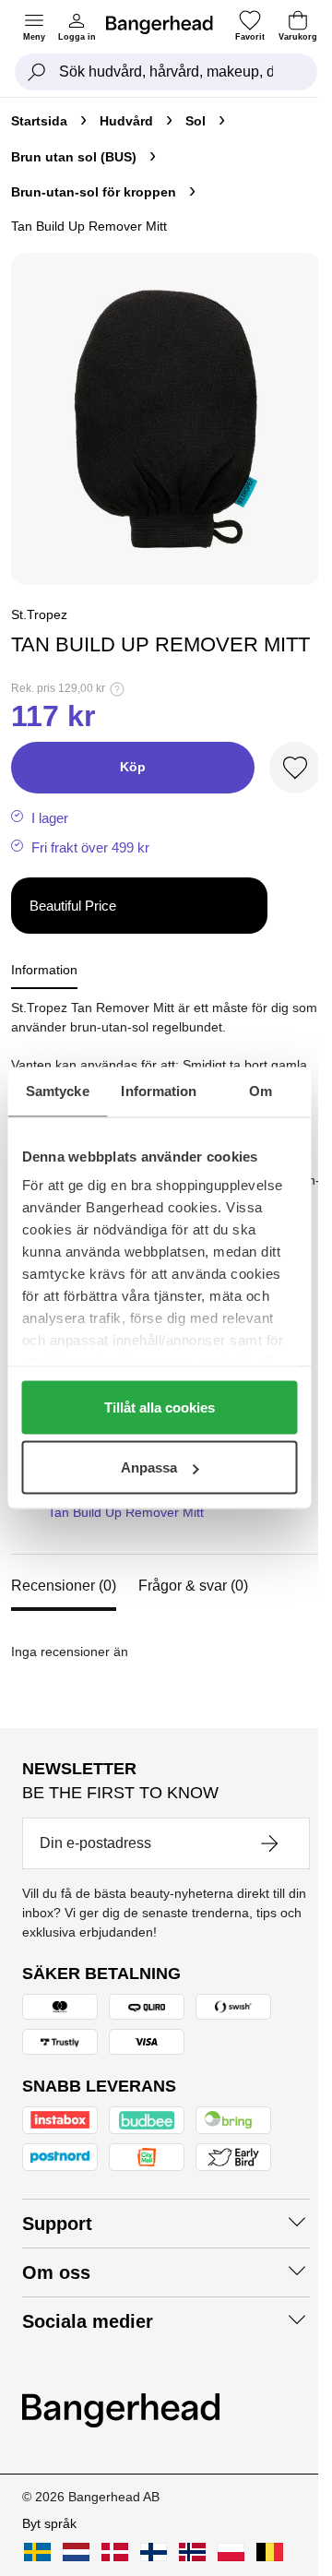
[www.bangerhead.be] (270, 2552)
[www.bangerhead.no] (192, 2552)
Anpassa (149, 1467)
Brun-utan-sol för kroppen (94, 192)
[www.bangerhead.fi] (154, 2552)
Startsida (39, 121)
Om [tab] (261, 1091)
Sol (196, 121)
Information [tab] (159, 1091)
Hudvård (126, 121)
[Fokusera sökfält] (37, 72)
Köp (133, 767)
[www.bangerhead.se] (37, 2552)
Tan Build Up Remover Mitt (126, 1512)
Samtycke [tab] (58, 1091)
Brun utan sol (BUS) (74, 157)
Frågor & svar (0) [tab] (193, 1586)
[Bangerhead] (167, 25)
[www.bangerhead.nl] (76, 2552)
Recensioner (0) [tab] (64, 1586)
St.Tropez (39, 614)
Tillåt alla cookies (160, 1407)
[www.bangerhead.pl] (231, 2552)
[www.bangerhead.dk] (115, 2552)
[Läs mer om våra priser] (117, 689)
